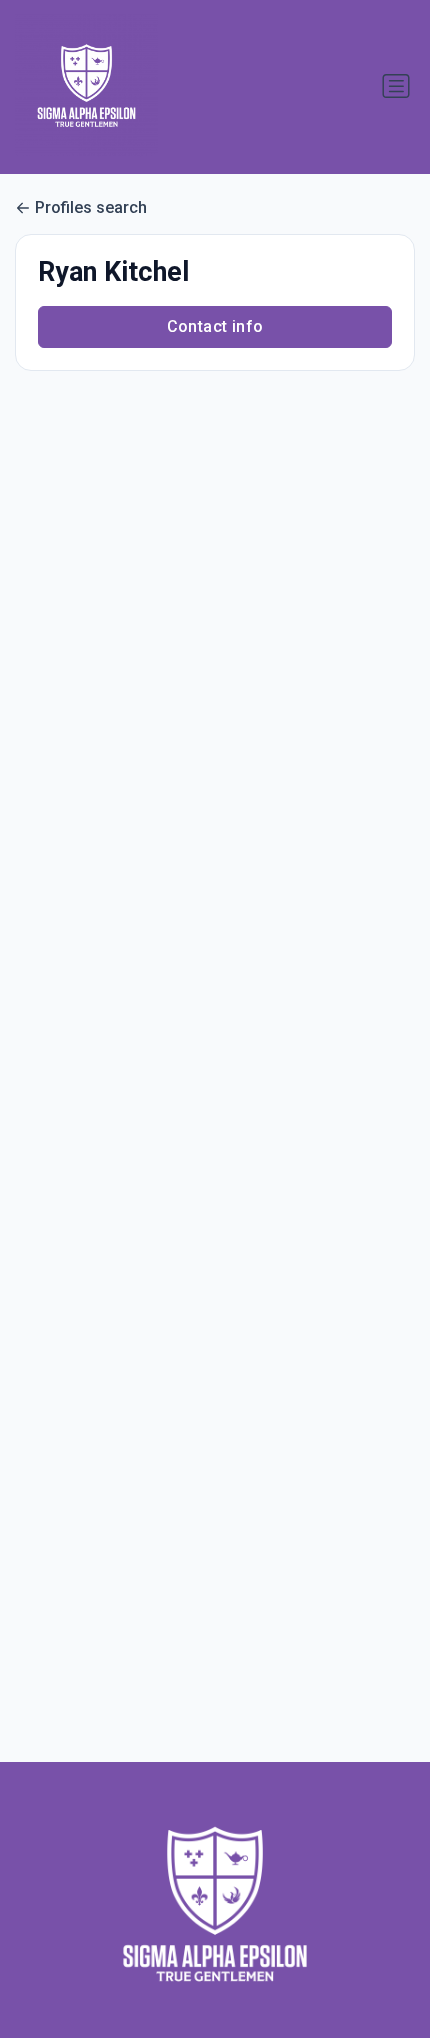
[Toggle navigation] (396, 86)
